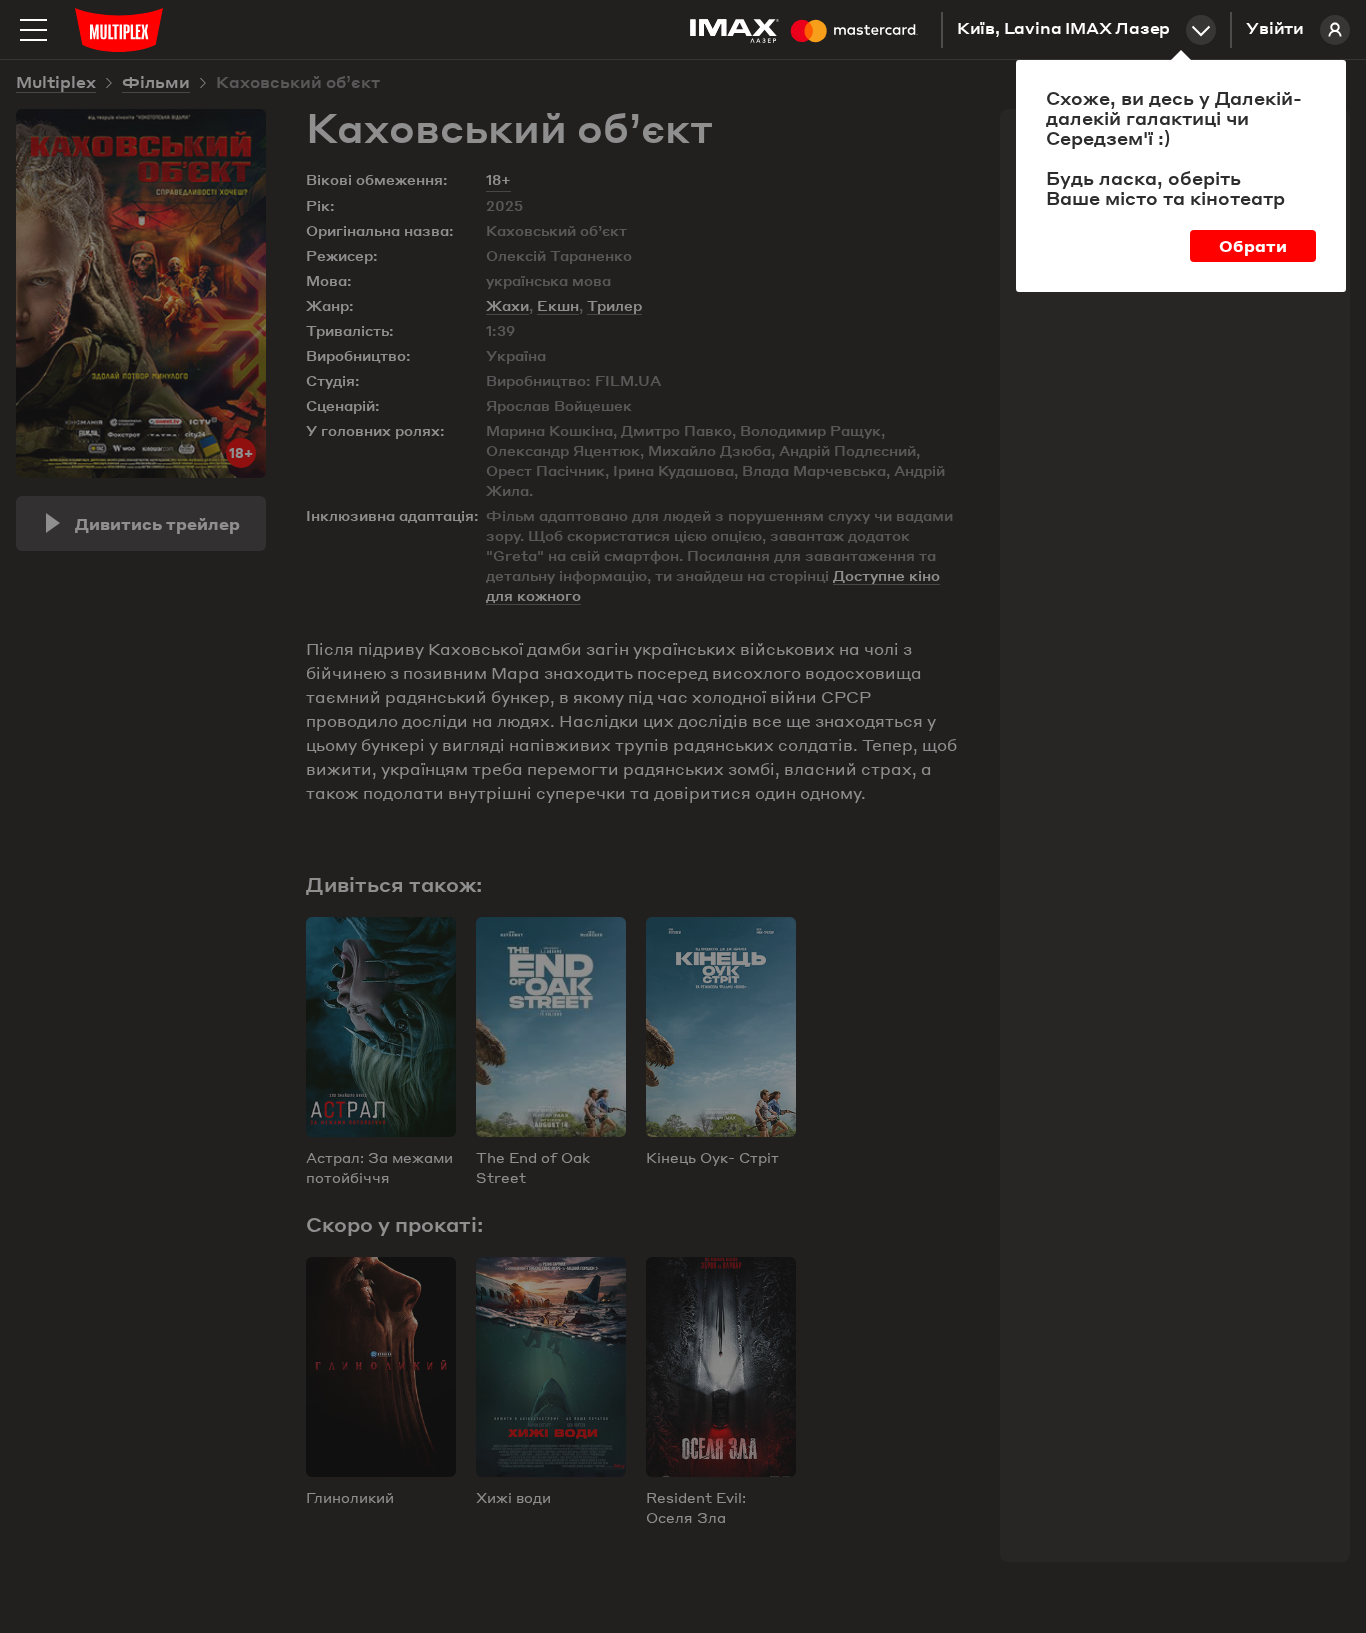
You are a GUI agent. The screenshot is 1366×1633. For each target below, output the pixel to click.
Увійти (1275, 30)
